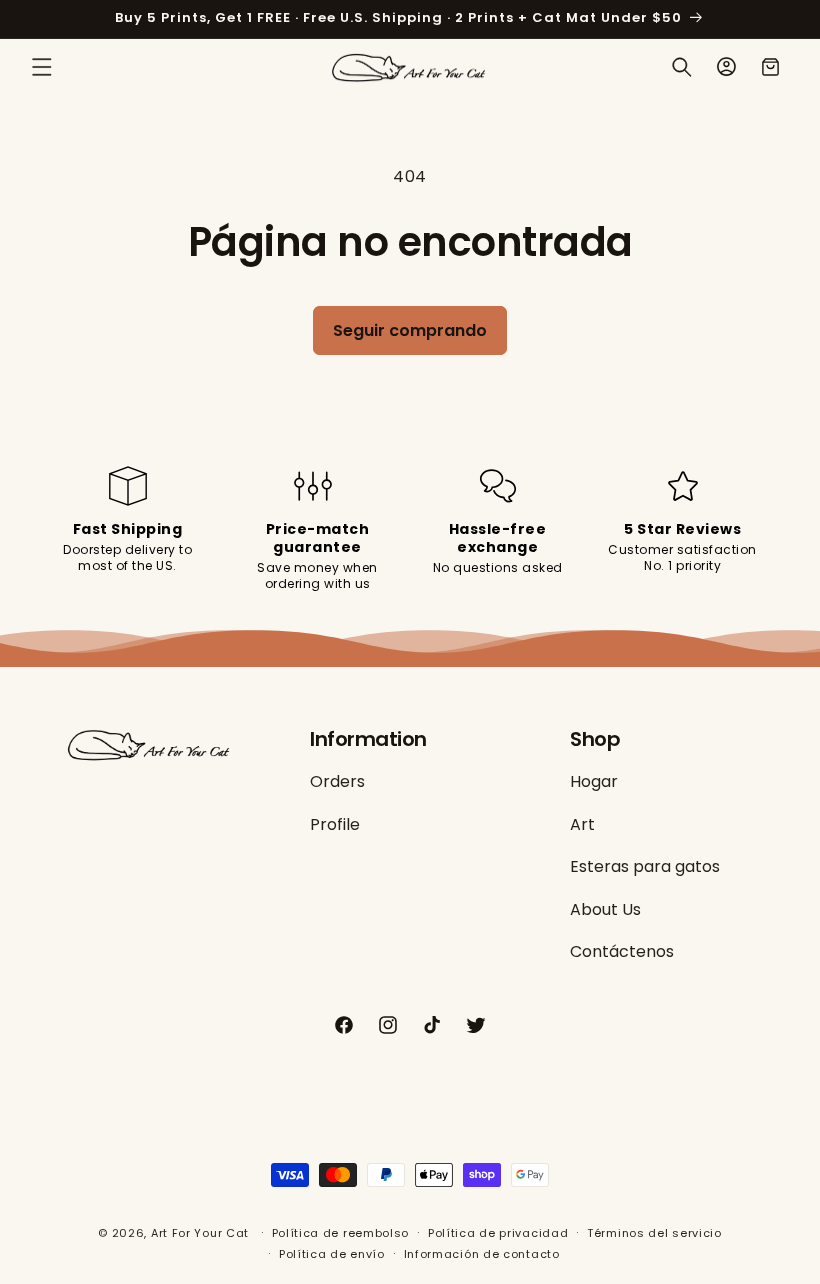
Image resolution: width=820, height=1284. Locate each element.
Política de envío (332, 1254)
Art (582, 824)
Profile (335, 824)
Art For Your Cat (200, 1233)
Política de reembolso (341, 1233)
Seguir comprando (410, 330)
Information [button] (368, 739)
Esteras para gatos (645, 866)
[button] (42, 67)
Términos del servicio (654, 1233)
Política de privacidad (498, 1233)
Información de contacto (482, 1254)
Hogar (594, 782)
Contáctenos (622, 951)
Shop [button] (595, 739)
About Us (605, 909)
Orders (337, 782)
